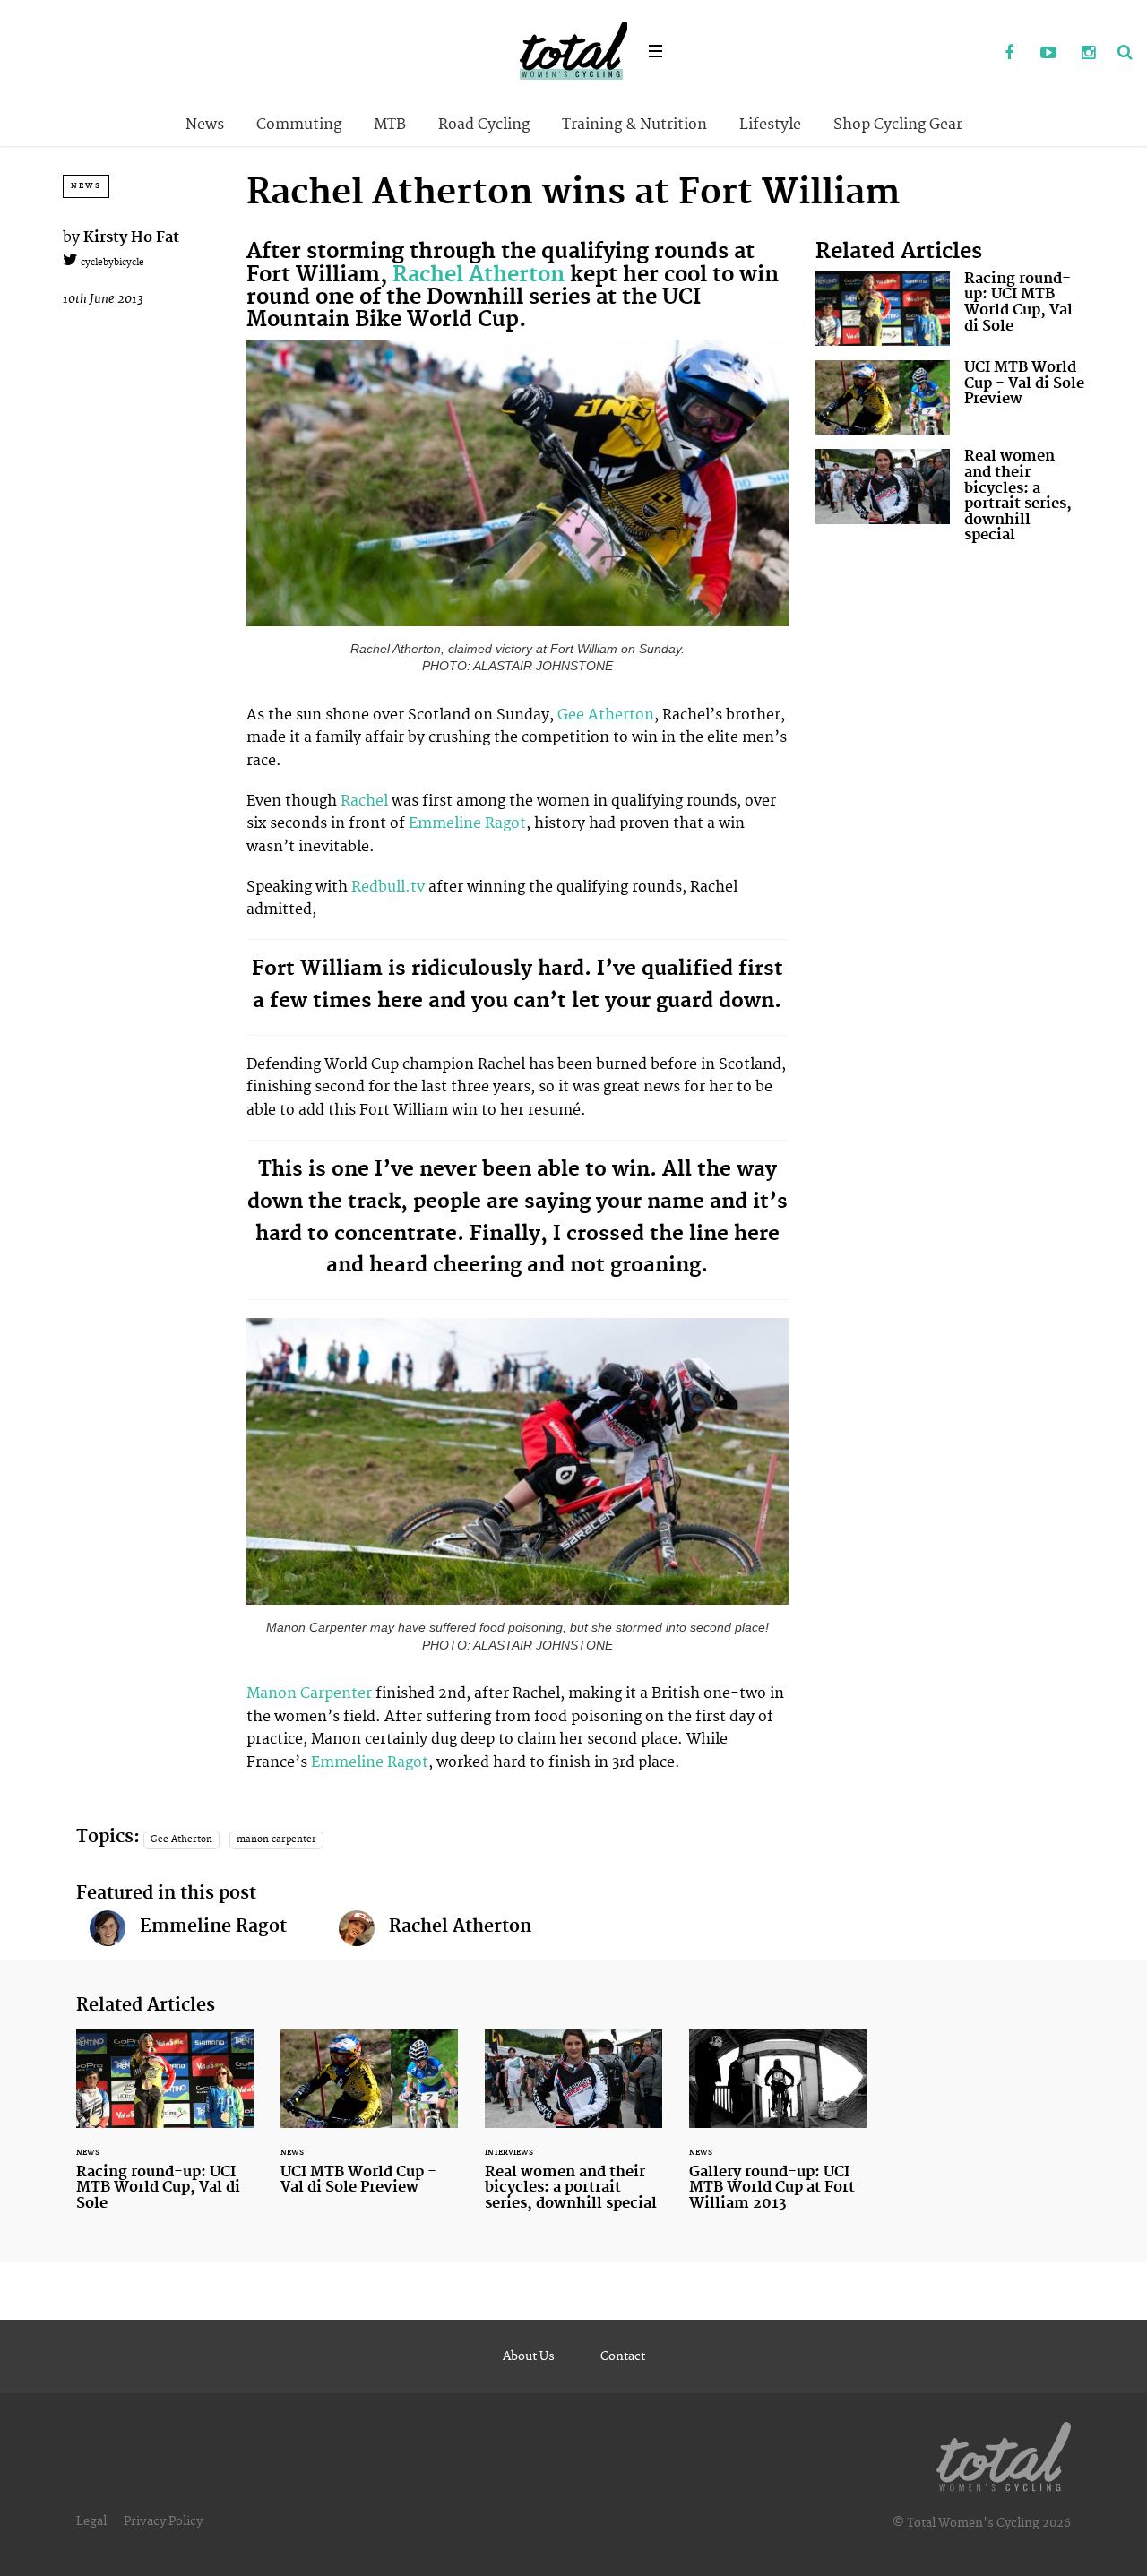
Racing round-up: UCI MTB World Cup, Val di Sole (950, 309)
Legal (91, 2521)
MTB (390, 125)
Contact (623, 2356)
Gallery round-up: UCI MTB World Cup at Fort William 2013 (778, 2132)
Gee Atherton (606, 715)
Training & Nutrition (634, 125)
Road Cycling (484, 125)
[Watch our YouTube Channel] (1048, 54)
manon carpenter (276, 1839)
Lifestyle (770, 125)
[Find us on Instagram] (1088, 54)
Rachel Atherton (479, 275)
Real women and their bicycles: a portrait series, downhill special (950, 500)
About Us (529, 2356)
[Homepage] (1004, 2453)
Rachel (364, 801)
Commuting (299, 125)
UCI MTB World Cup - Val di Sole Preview (950, 397)
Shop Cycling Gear (898, 125)
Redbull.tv (388, 887)
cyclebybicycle (111, 263)
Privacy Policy (163, 2521)
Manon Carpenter (309, 1693)
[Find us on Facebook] (1009, 54)
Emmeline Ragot (467, 823)
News (205, 125)
